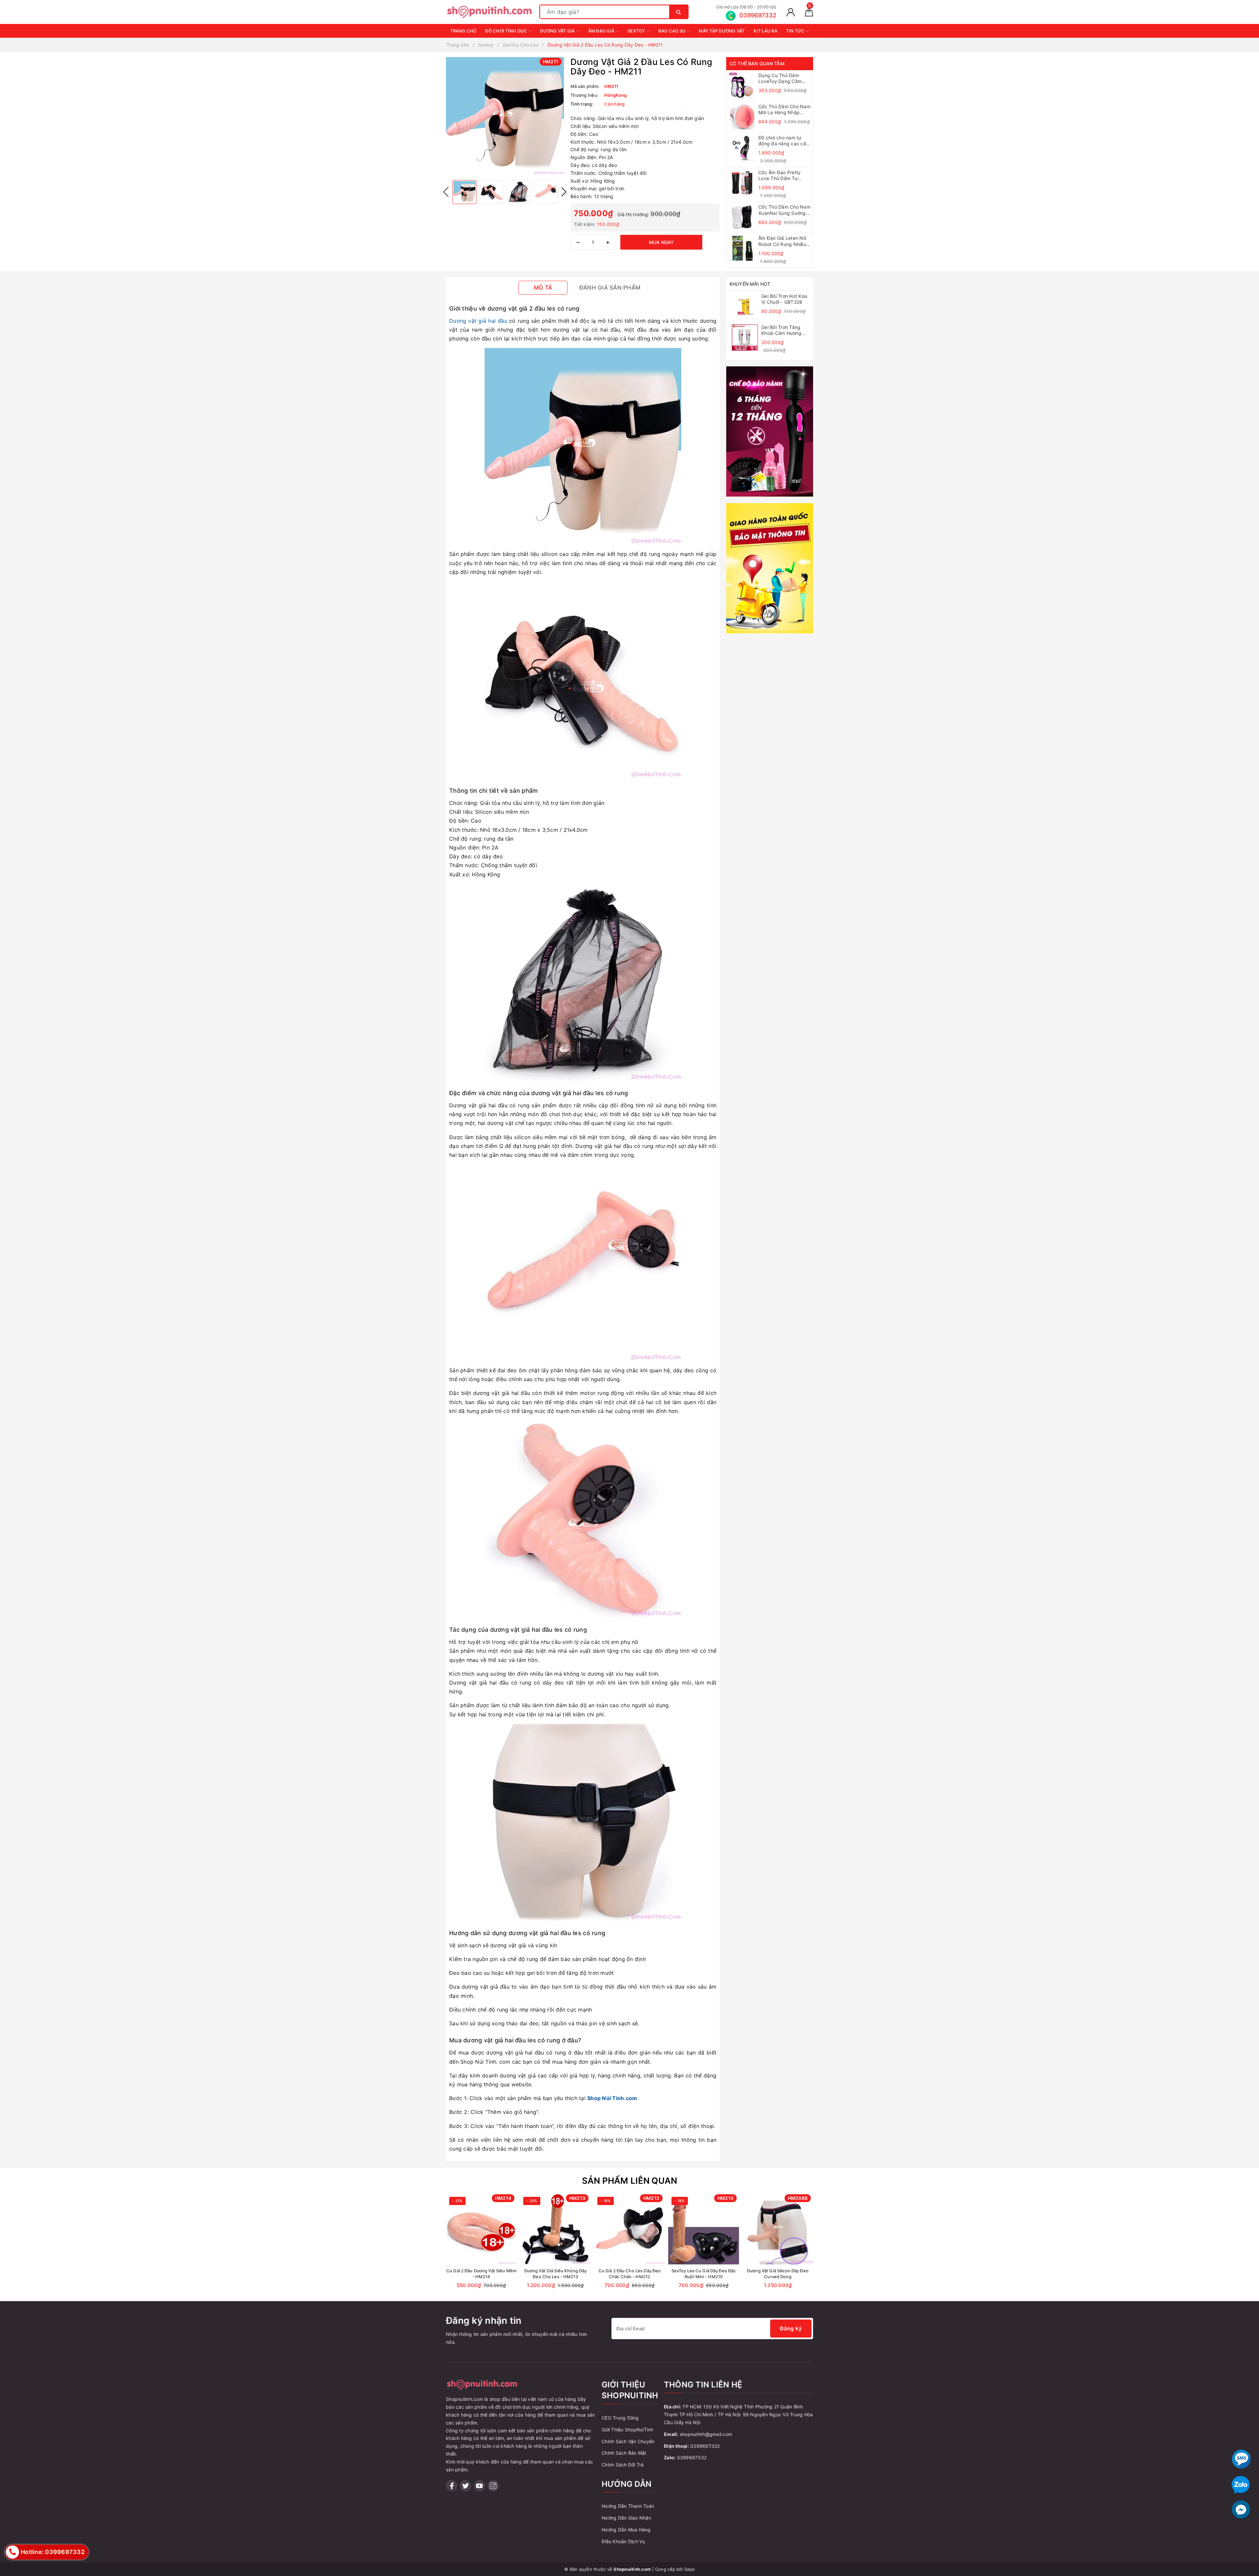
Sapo (689, 2569)
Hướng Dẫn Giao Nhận (626, 2518)
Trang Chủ (463, 31)
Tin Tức (796, 31)
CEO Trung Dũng (620, 2418)
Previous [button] (446, 192)
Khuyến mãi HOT (750, 284)
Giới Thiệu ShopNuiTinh (628, 2430)
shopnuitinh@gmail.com (706, 2434)
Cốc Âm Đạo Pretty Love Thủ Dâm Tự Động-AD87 (779, 175)
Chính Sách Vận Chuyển (628, 2441)
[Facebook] (452, 2486)
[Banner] (770, 431)
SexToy (637, 31)
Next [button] (564, 192)
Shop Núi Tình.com (612, 2098)
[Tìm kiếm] (679, 12)
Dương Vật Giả (558, 31)
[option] (505, 116)
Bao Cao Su (673, 31)
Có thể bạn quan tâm (757, 63)
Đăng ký (791, 2328)
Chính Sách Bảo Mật (624, 2453)
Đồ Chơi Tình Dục (507, 31)
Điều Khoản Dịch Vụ (623, 2541)
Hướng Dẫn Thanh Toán (628, 2506)
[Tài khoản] (791, 12)
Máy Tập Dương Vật (722, 31)
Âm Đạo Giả (602, 31)
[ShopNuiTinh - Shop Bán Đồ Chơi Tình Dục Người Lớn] (489, 11)
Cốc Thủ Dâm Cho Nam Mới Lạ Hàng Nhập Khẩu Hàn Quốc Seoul (784, 110)
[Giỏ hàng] (809, 12)
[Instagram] (493, 2486)
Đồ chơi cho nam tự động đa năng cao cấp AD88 (784, 141)
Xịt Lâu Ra (765, 31)
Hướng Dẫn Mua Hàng (626, 2530)
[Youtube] (480, 2486)
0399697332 (705, 2446)
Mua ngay (661, 242)
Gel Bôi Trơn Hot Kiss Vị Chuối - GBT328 (784, 299)
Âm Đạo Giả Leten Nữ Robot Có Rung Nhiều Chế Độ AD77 (782, 241)
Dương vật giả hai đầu (478, 321)
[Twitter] (465, 2486)
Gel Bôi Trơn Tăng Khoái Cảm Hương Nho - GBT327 (781, 330)
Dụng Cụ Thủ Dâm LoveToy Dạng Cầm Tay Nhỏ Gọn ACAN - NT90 (782, 78)
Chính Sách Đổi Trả (623, 2465)
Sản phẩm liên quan (630, 2181)
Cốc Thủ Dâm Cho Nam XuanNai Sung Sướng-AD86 (784, 210)
